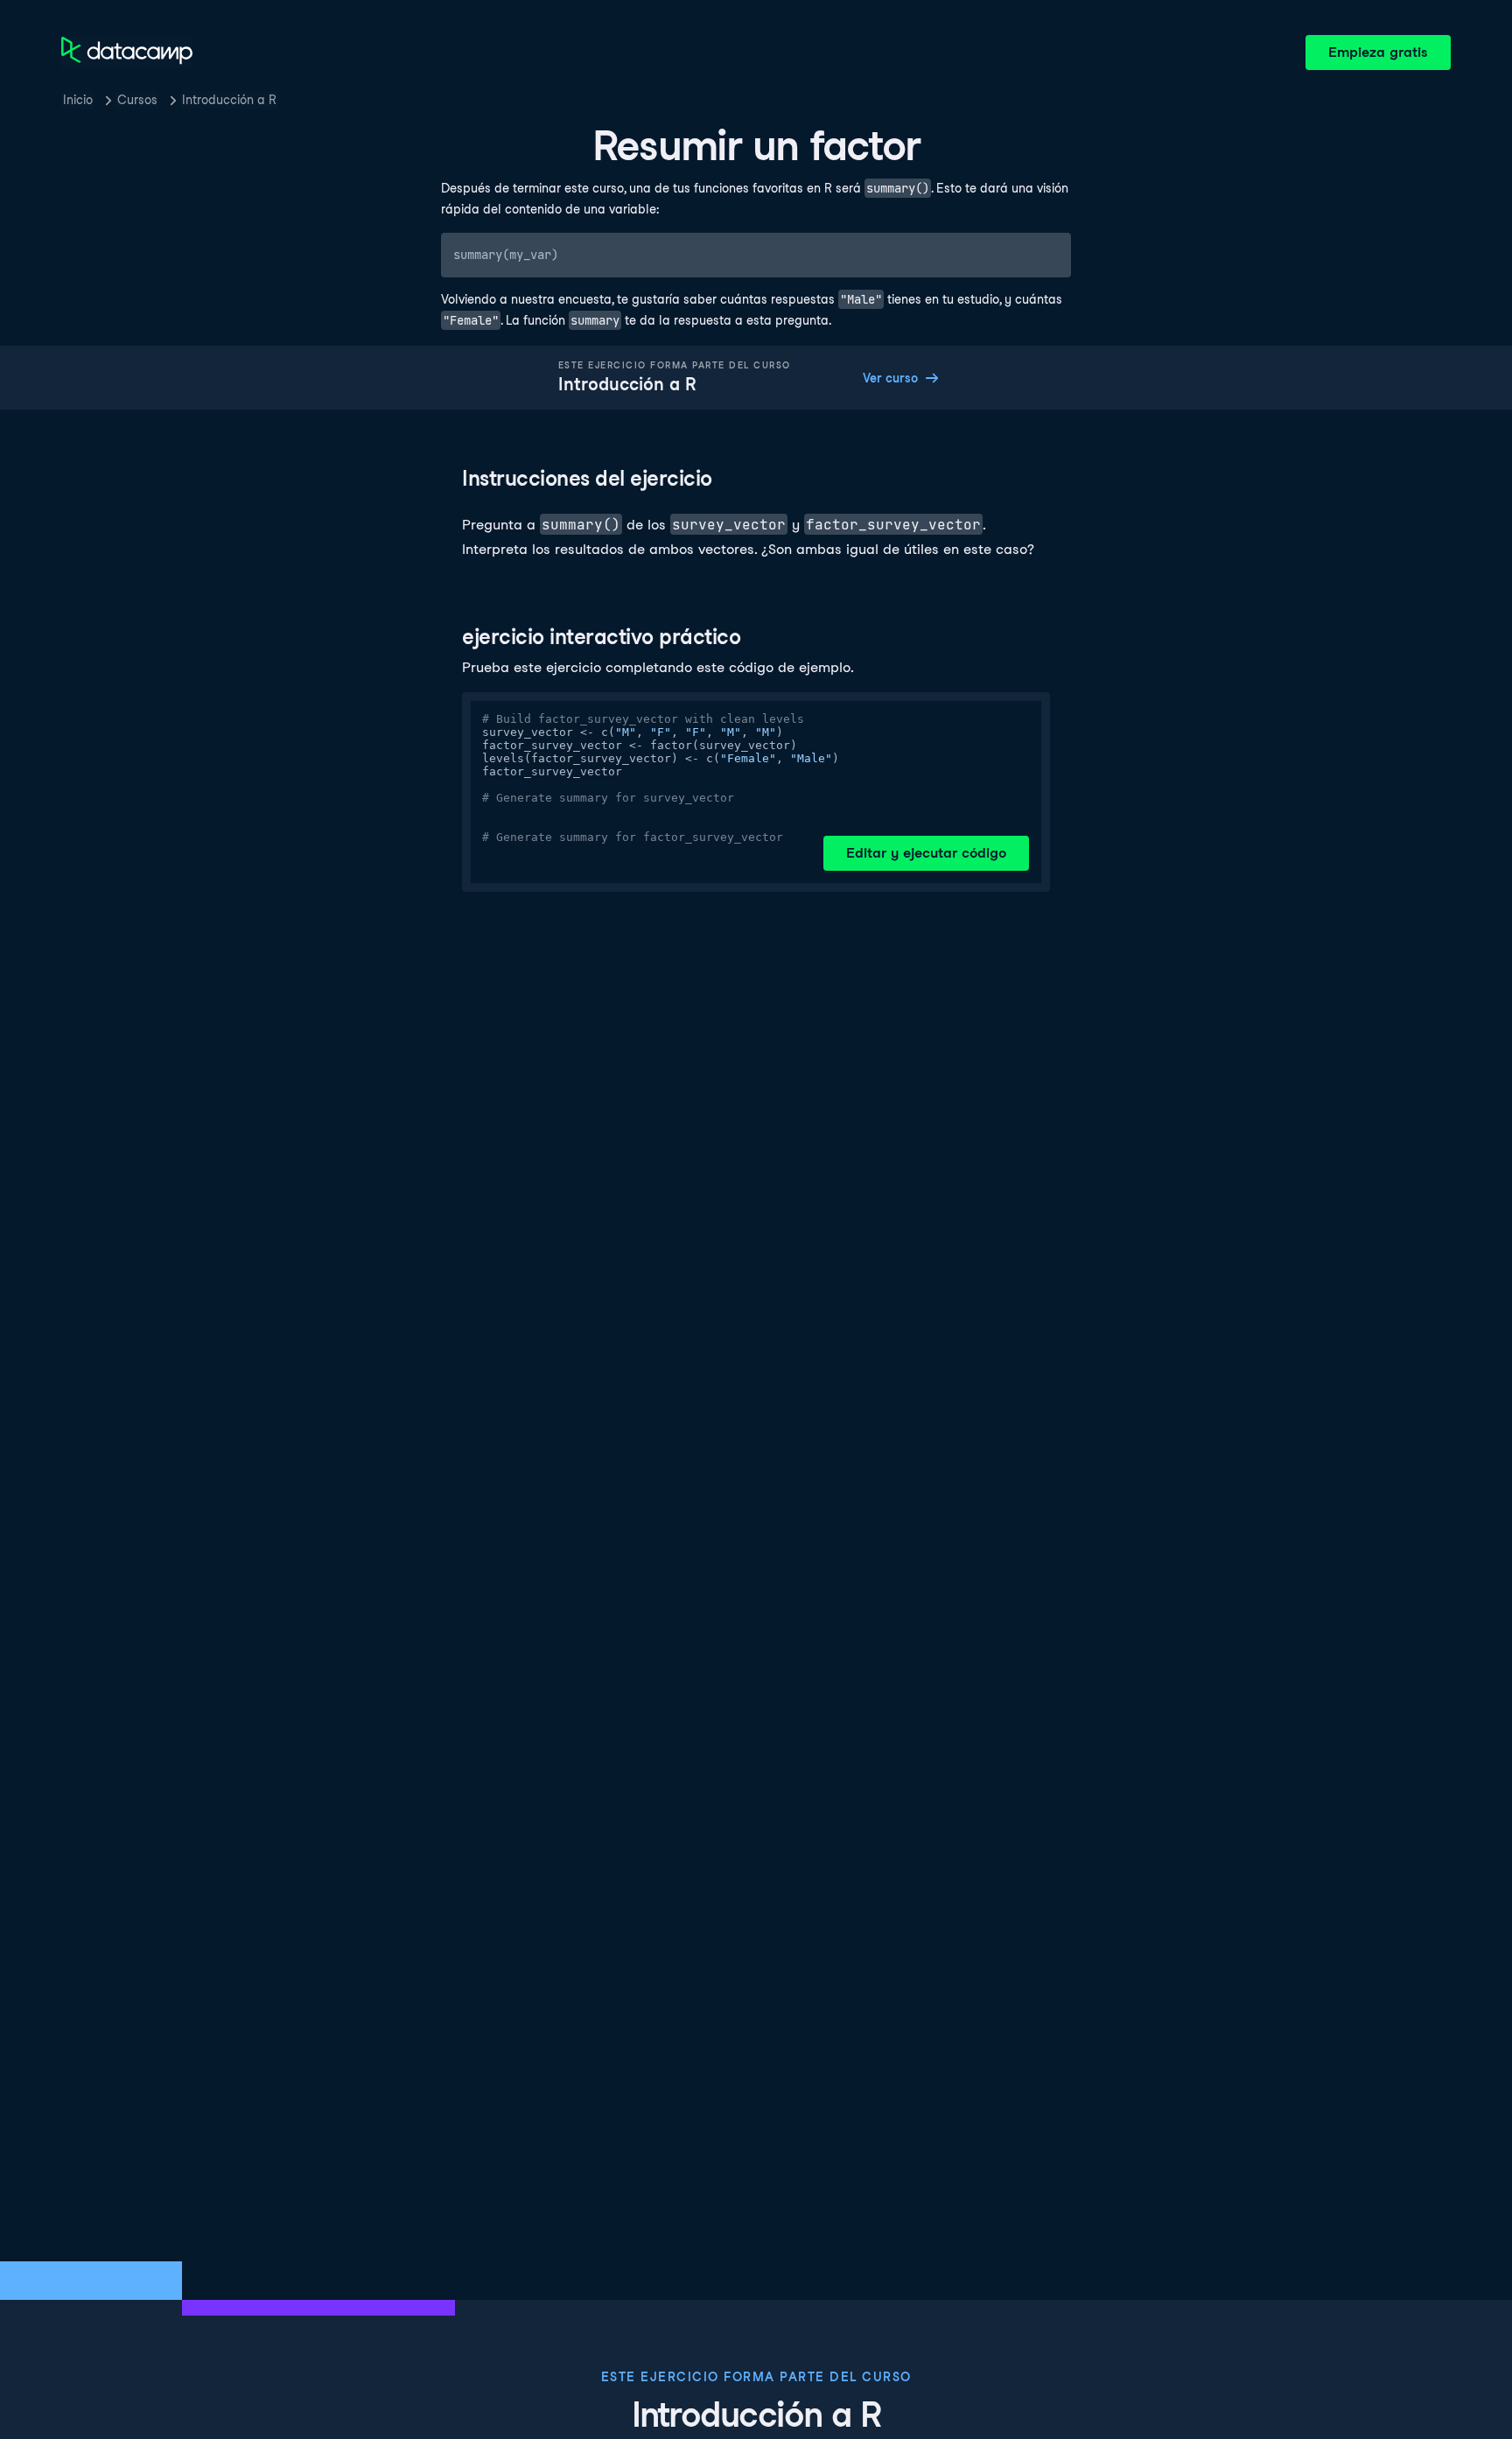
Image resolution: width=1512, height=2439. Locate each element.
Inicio (78, 100)
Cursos (137, 100)
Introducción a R (229, 100)
